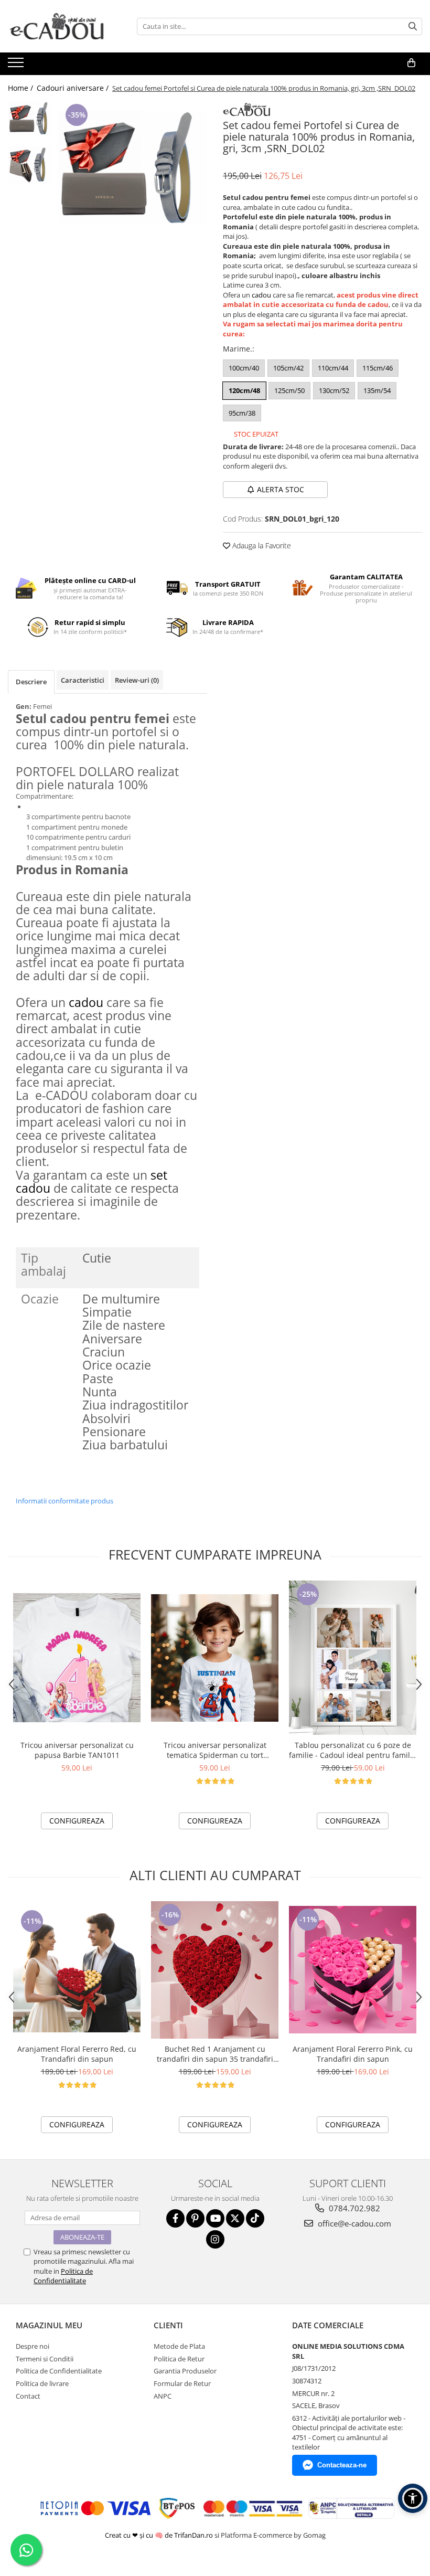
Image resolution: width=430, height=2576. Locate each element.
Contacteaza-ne (342, 2465)
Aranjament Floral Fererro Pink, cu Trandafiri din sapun (353, 2054)
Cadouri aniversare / (74, 88)
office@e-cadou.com (353, 2223)
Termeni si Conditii (45, 2359)
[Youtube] (215, 2218)
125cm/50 (289, 390)
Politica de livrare (42, 2383)
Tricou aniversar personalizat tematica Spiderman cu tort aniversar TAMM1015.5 (215, 1750)
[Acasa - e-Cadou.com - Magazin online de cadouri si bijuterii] (60, 26)
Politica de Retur (179, 2359)
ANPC (163, 2396)
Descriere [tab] (31, 682)
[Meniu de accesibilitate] (413, 2498)
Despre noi (33, 2346)
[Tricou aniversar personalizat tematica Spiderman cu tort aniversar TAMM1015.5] (215, 1658)
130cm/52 (334, 390)
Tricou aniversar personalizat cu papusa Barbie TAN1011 (77, 1750)
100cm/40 (244, 368)
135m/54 (377, 390)
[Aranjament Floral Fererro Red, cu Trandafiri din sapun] (77, 1970)
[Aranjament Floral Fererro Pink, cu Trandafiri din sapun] (353, 1970)
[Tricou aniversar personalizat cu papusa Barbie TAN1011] (77, 1658)
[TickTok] (255, 2218)
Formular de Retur (182, 2383)
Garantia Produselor (185, 2371)
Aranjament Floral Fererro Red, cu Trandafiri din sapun (77, 2054)
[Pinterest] (195, 2218)
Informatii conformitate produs (64, 1501)
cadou (261, 295)
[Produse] (17, 66)
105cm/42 (288, 368)
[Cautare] (413, 26)
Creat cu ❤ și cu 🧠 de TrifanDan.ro (160, 2535)
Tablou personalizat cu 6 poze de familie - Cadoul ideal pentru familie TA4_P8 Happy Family (353, 1750)
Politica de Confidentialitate (63, 2276)
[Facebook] (175, 2218)
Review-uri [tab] (137, 680)
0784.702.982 (353, 2208)
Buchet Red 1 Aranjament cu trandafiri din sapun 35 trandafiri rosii (215, 2054)
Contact (28, 2396)
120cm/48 (244, 390)
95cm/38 (242, 413)
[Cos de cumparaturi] (411, 63)
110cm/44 (333, 368)
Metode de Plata (179, 2346)
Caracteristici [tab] (83, 680)
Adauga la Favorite (261, 545)
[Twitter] (235, 2218)
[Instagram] (215, 2239)
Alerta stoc (281, 489)
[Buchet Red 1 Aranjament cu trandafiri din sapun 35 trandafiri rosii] (215, 1970)
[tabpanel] (132, 168)
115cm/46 (378, 368)
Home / (21, 88)
